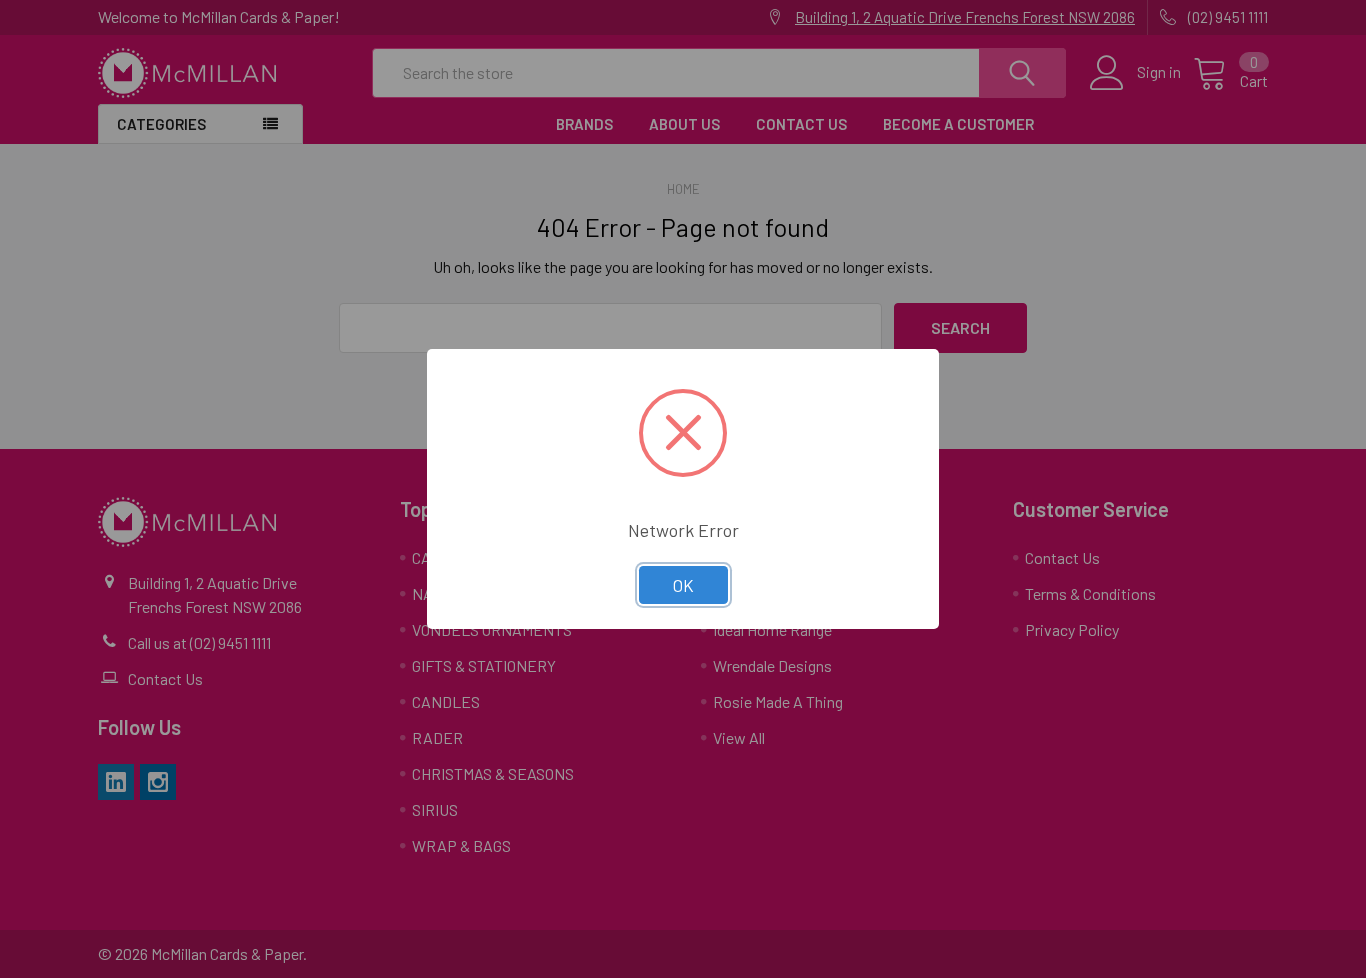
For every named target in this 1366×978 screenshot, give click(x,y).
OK (683, 585)
